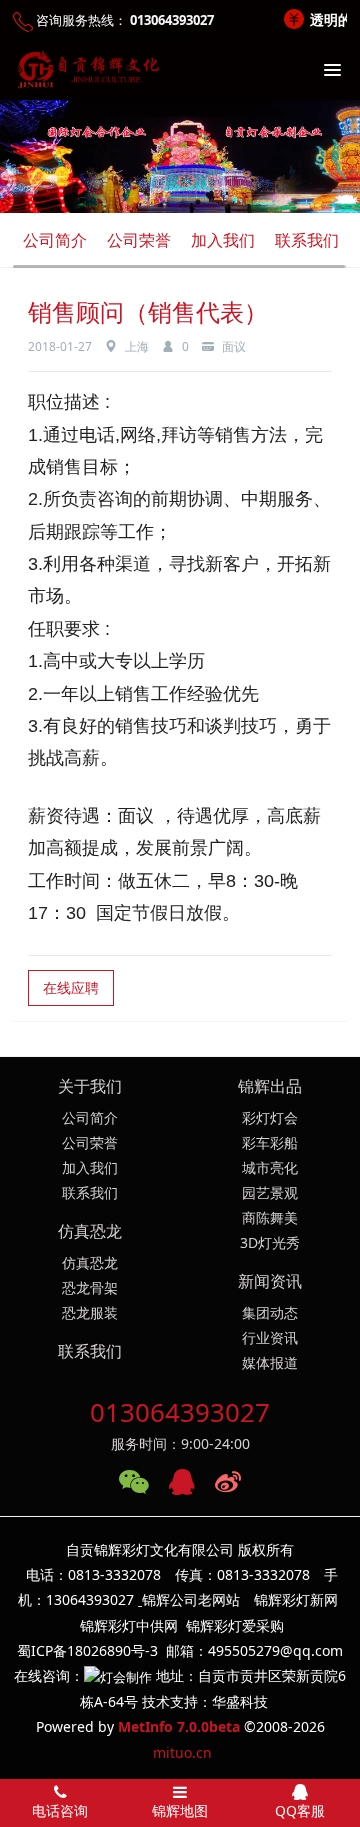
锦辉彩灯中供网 (129, 1625)
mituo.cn (182, 1752)
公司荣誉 (139, 240)
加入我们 (223, 240)
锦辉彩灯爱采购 (235, 1625)
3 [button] (198, 202)
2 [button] (183, 202)
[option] (180, 156)
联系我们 (307, 240)
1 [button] (168, 202)
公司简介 (55, 240)
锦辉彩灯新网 (296, 1599)
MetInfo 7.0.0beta (179, 1726)
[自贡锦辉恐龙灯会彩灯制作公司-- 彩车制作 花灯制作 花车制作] (85, 70)
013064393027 (180, 1412)
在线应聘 (71, 987)
